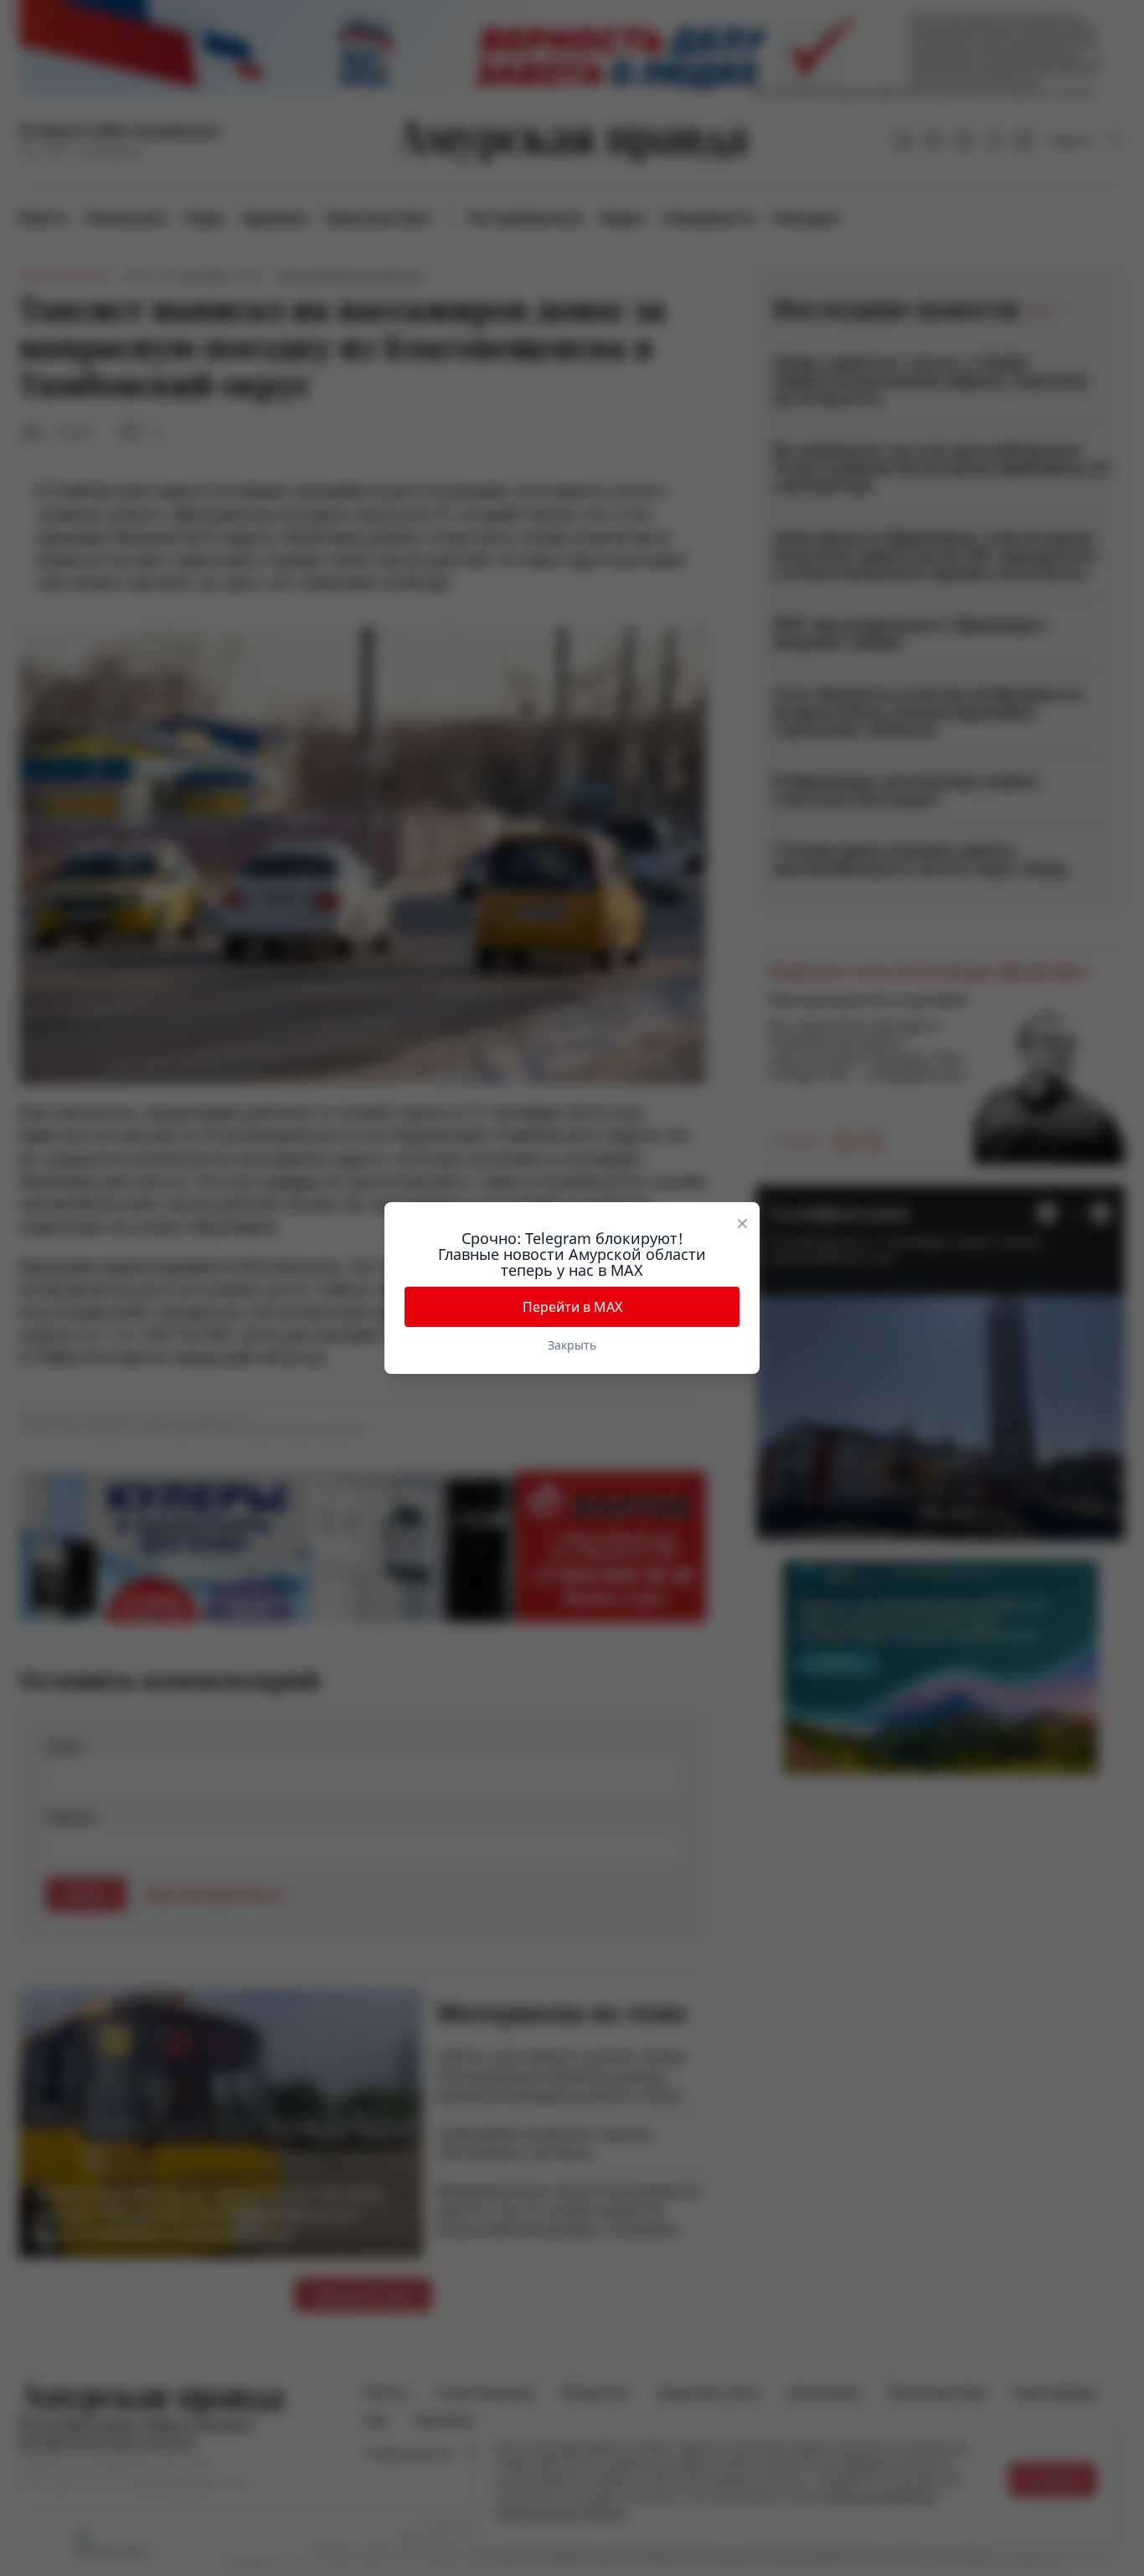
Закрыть (572, 1345)
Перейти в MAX (572, 1307)
